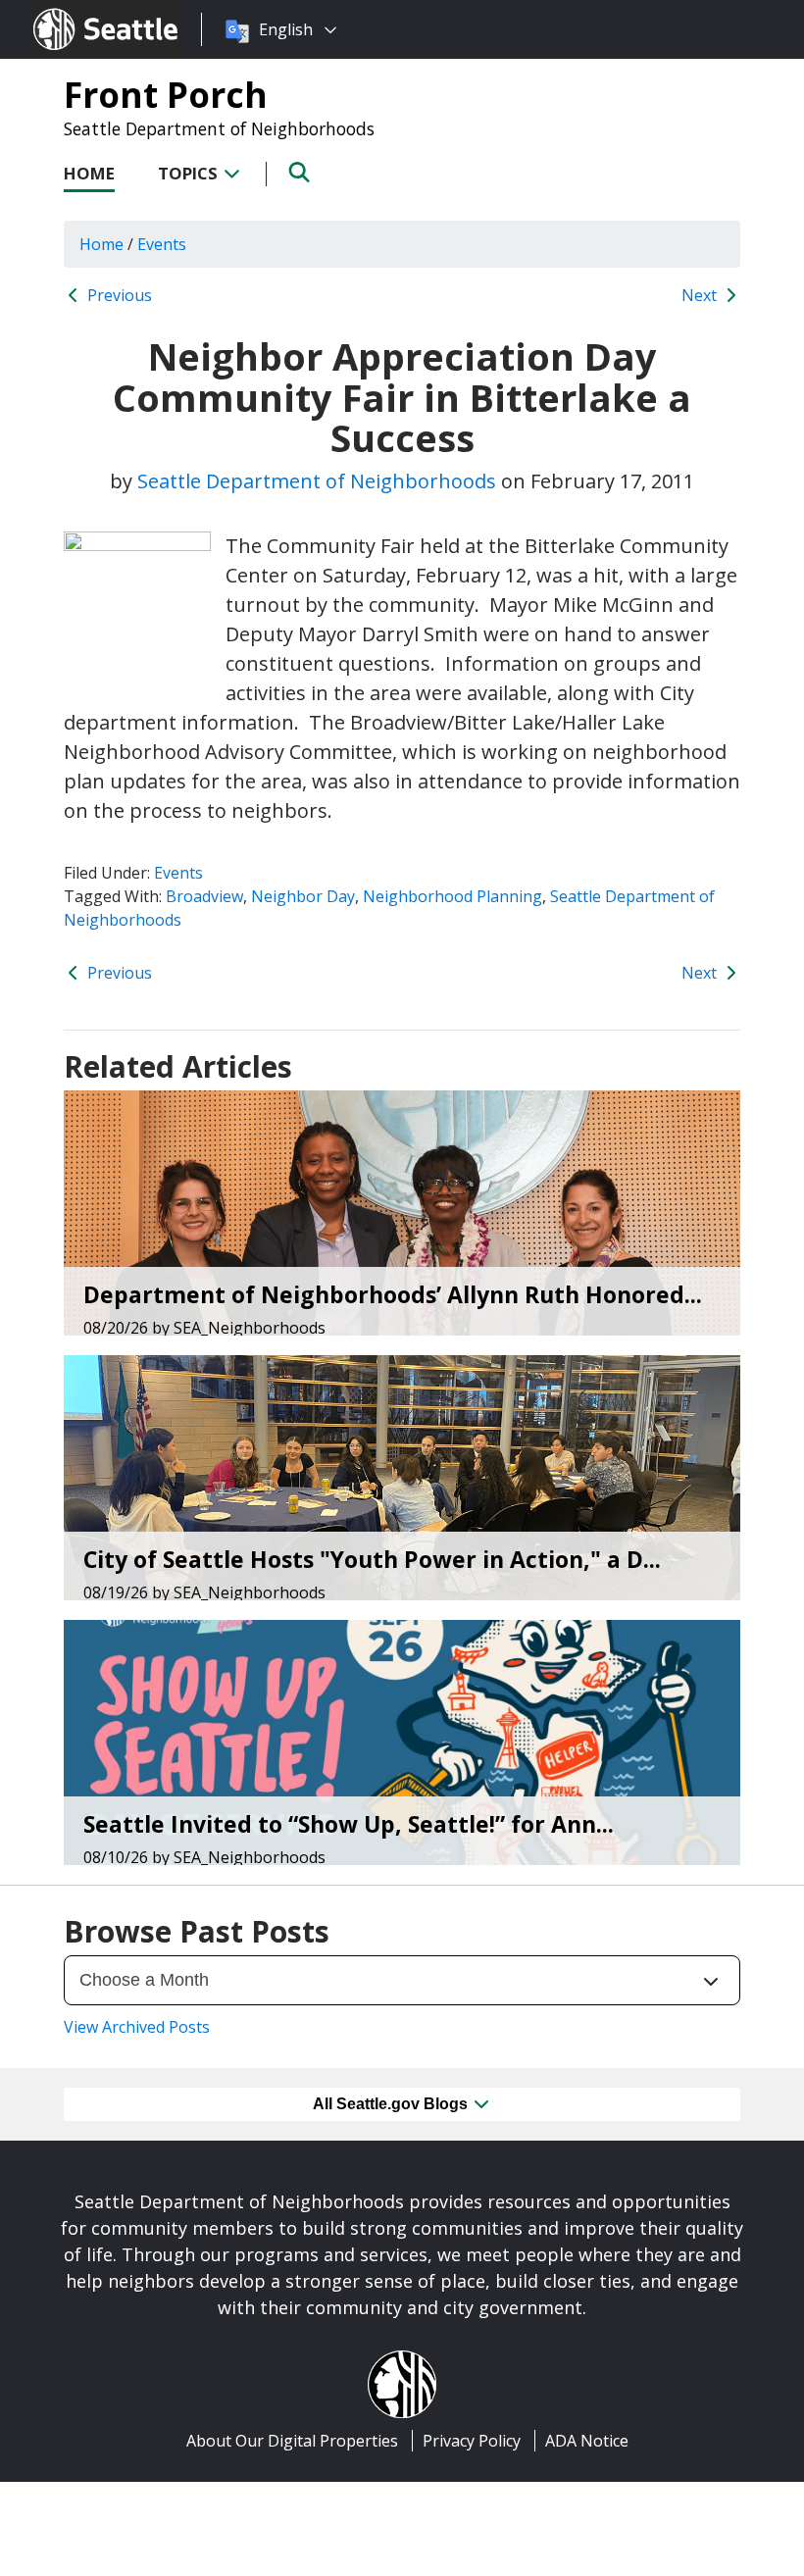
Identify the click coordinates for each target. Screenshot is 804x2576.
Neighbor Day (303, 896)
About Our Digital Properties (292, 2441)
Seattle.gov (75, 11)
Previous (118, 295)
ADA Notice (587, 2441)
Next (701, 295)
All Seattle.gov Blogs (392, 2104)
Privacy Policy (472, 2441)
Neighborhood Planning (452, 896)
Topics (190, 173)
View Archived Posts (137, 2027)
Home (89, 173)
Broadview (204, 896)
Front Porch (166, 94)
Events (178, 873)
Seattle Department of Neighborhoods (219, 128)
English (286, 29)
